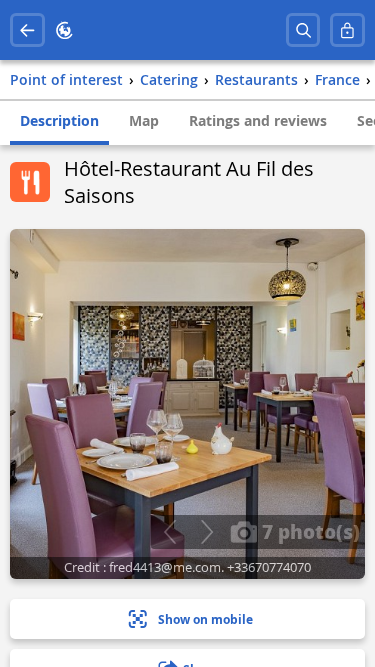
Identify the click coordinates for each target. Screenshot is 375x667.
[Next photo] (206, 532)
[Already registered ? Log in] (347, 30)
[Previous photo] (169, 532)
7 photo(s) (308, 531)
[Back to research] (27, 30)
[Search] (303, 30)
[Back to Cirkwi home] (64, 30)
